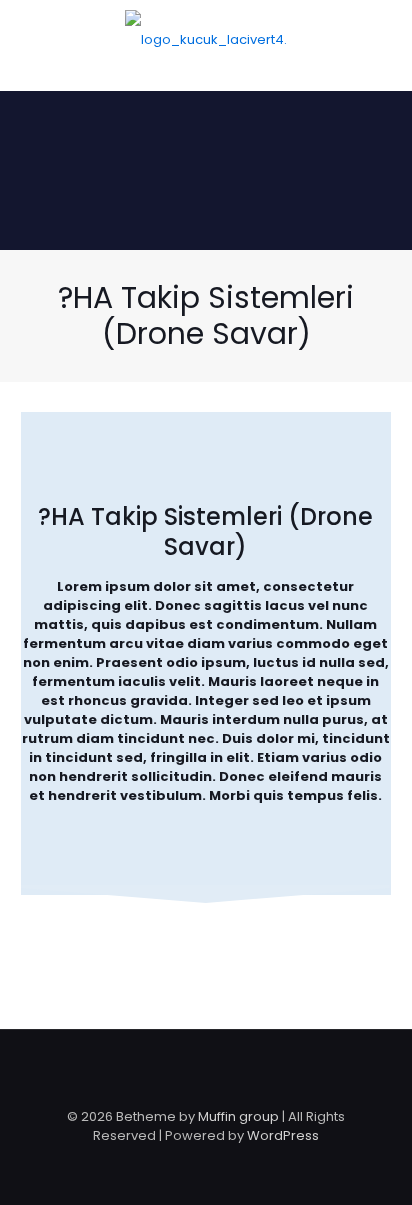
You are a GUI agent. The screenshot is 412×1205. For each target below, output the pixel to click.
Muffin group (238, 1116)
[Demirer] (206, 40)
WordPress (283, 1135)
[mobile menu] (385, 40)
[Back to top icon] (206, 1071)
